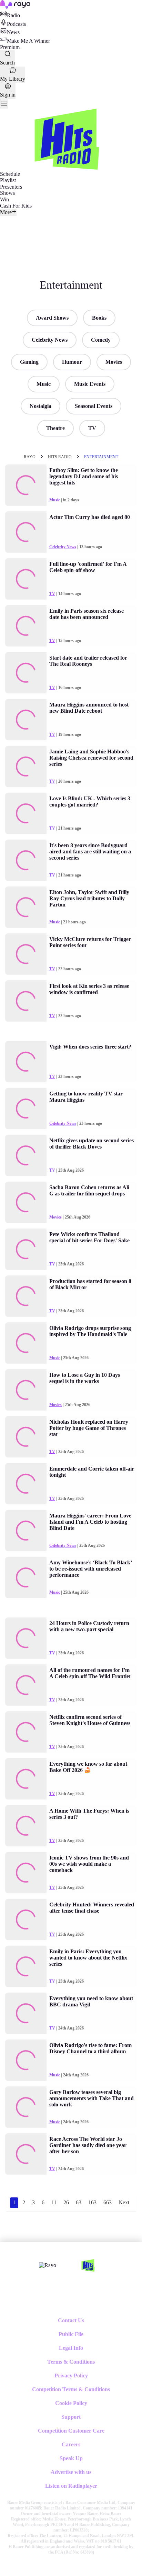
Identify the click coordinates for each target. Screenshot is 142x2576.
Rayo (30, 457)
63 (79, 2202)
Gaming (29, 362)
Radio (13, 15)
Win (4, 199)
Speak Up (71, 2458)
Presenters (11, 187)
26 (66, 2202)
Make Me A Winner (28, 41)
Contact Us (71, 2320)
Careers (71, 2444)
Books (99, 318)
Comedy (101, 340)
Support (71, 2417)
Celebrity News (50, 340)
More (6, 212)
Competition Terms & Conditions (71, 2389)
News (13, 32)
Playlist (8, 180)
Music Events (90, 384)
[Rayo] (48, 2265)
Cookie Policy (71, 2403)
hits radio (60, 457)
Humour (72, 362)
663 (108, 2202)
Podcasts (16, 24)
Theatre (55, 428)
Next (124, 2202)
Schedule (10, 174)
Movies (114, 362)
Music (44, 384)
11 (54, 2202)
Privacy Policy (71, 2375)
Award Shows (52, 318)
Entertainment (101, 457)
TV (92, 428)
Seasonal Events (94, 406)
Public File (71, 2334)
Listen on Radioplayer (71, 2486)
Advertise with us (71, 2472)
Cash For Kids (16, 206)
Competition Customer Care (71, 2431)
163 (92, 2202)
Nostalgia (40, 406)
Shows (7, 193)
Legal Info (71, 2348)
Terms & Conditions (71, 2362)
